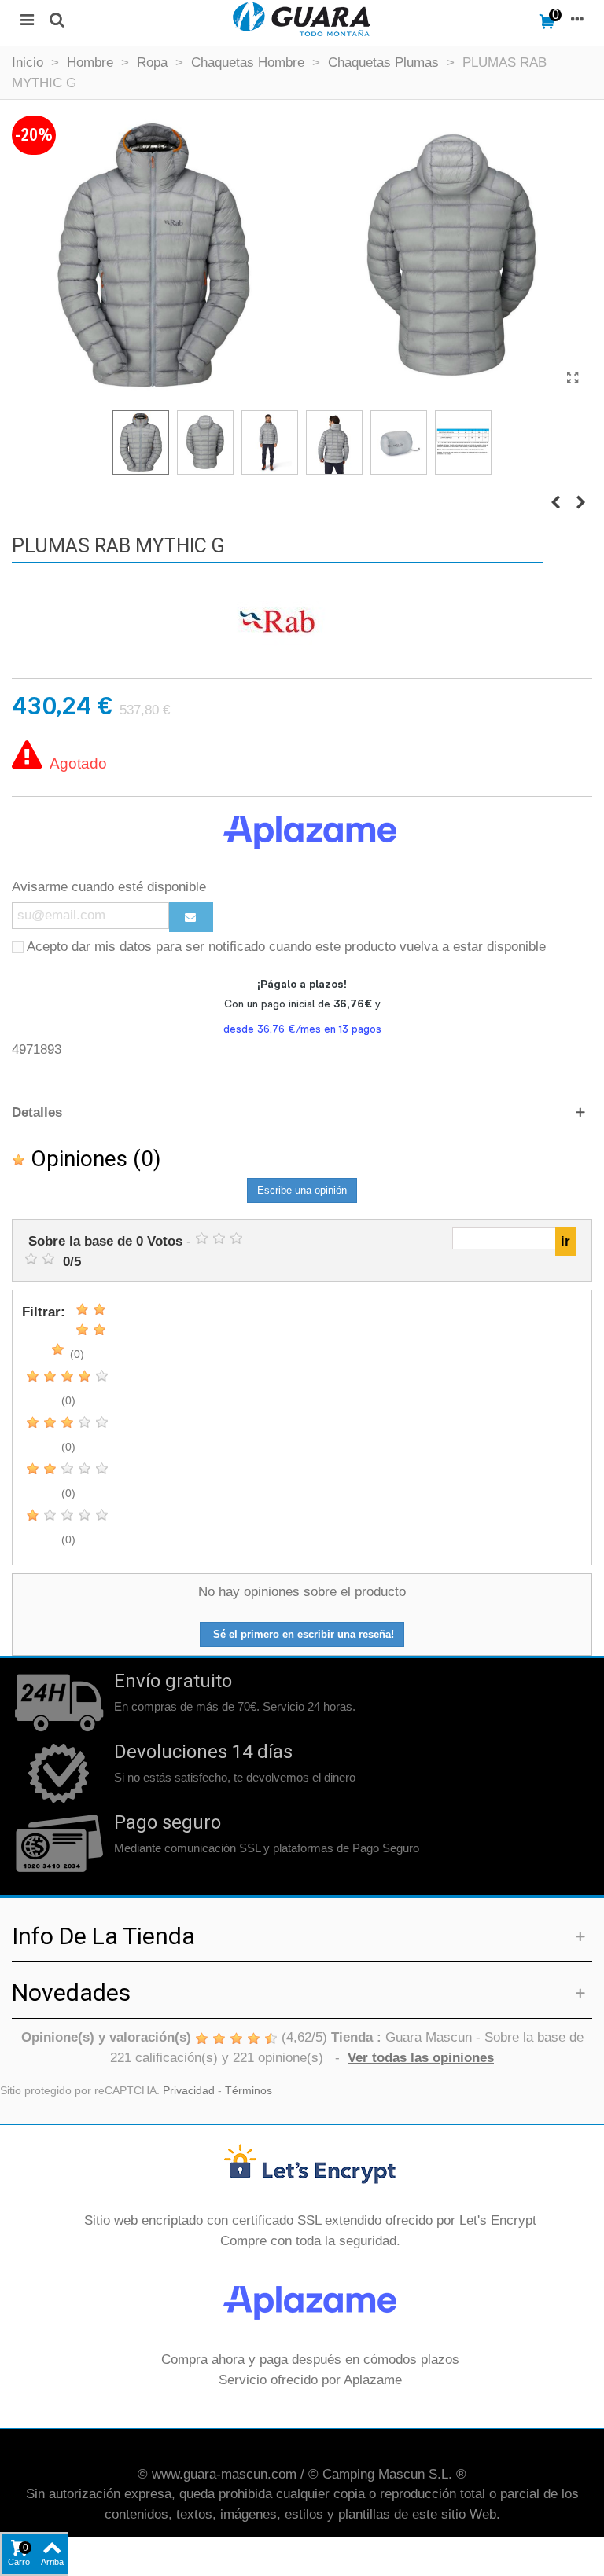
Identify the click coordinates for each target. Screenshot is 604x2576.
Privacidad (189, 2091)
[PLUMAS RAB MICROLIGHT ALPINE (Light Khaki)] (555, 503)
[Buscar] (57, 19)
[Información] (577, 19)
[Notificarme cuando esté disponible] (191, 917)
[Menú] (27, 19)
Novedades (71, 1993)
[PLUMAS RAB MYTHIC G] (573, 378)
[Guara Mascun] (302, 19)
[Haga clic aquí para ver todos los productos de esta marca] (278, 622)
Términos (249, 2091)
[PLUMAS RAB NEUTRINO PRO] (580, 503)
